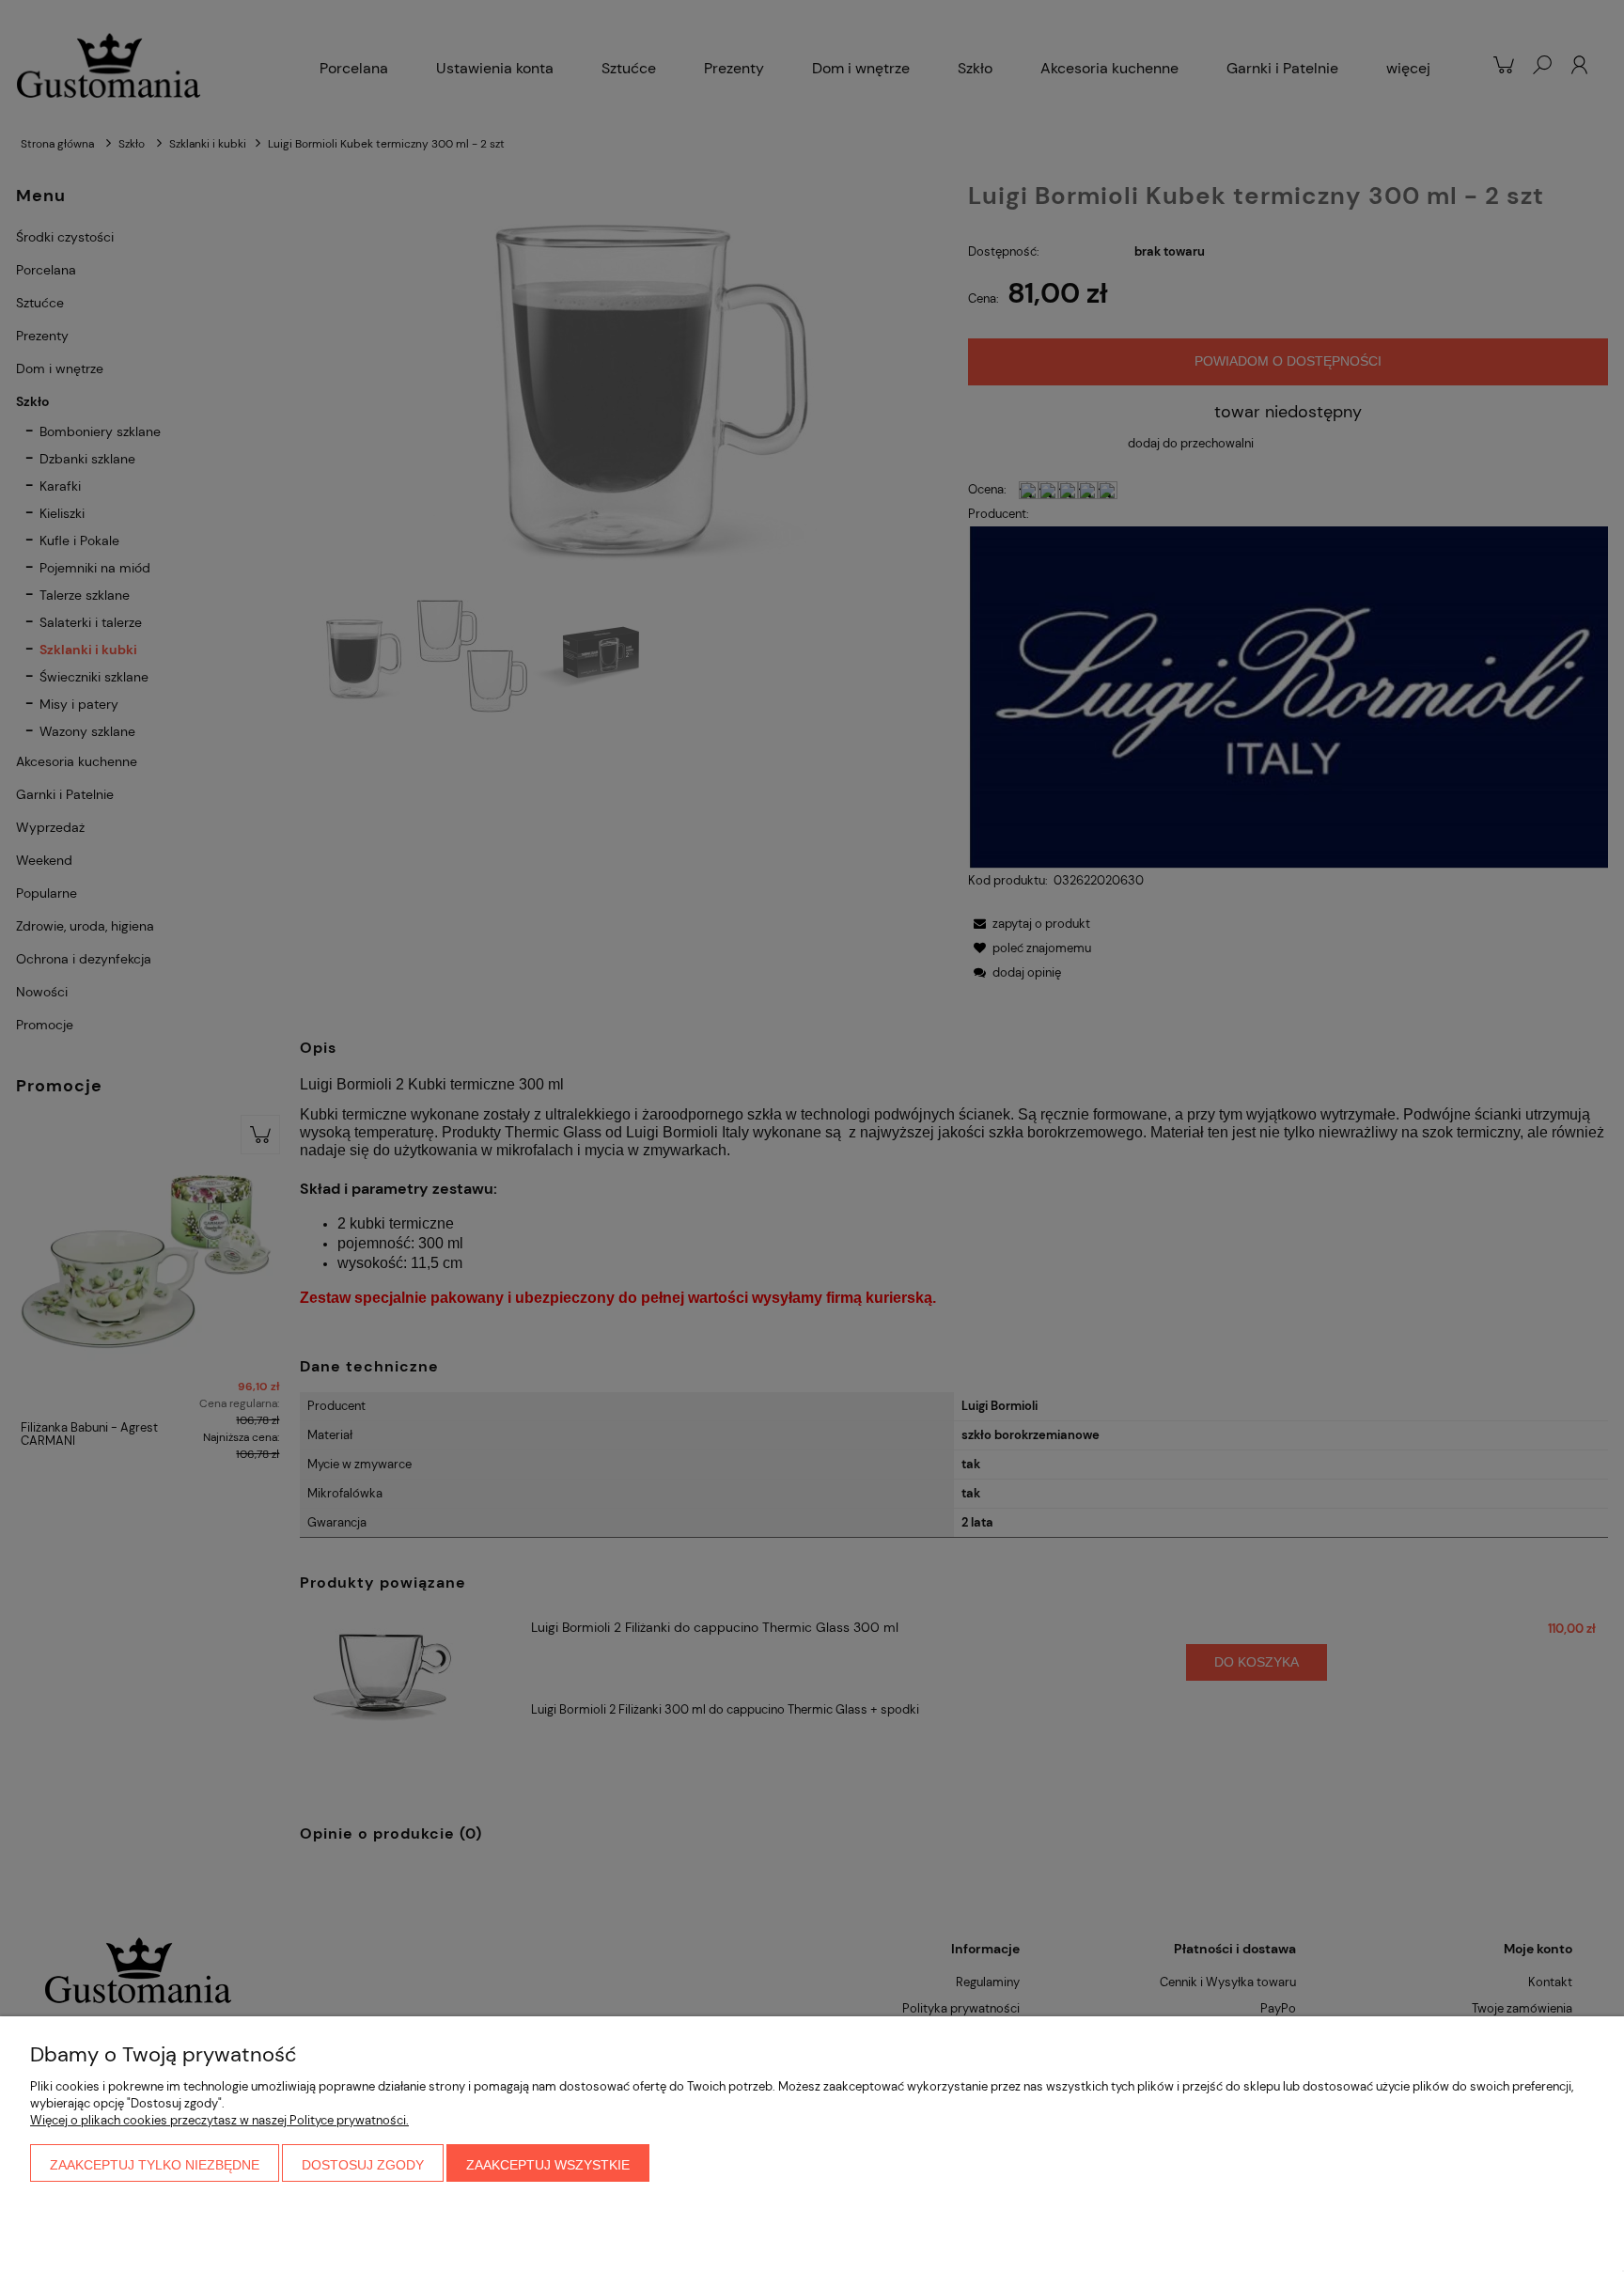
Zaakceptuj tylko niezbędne (155, 2165)
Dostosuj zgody (363, 2165)
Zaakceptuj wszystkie (548, 2165)
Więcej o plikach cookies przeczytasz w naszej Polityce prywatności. (219, 2120)
